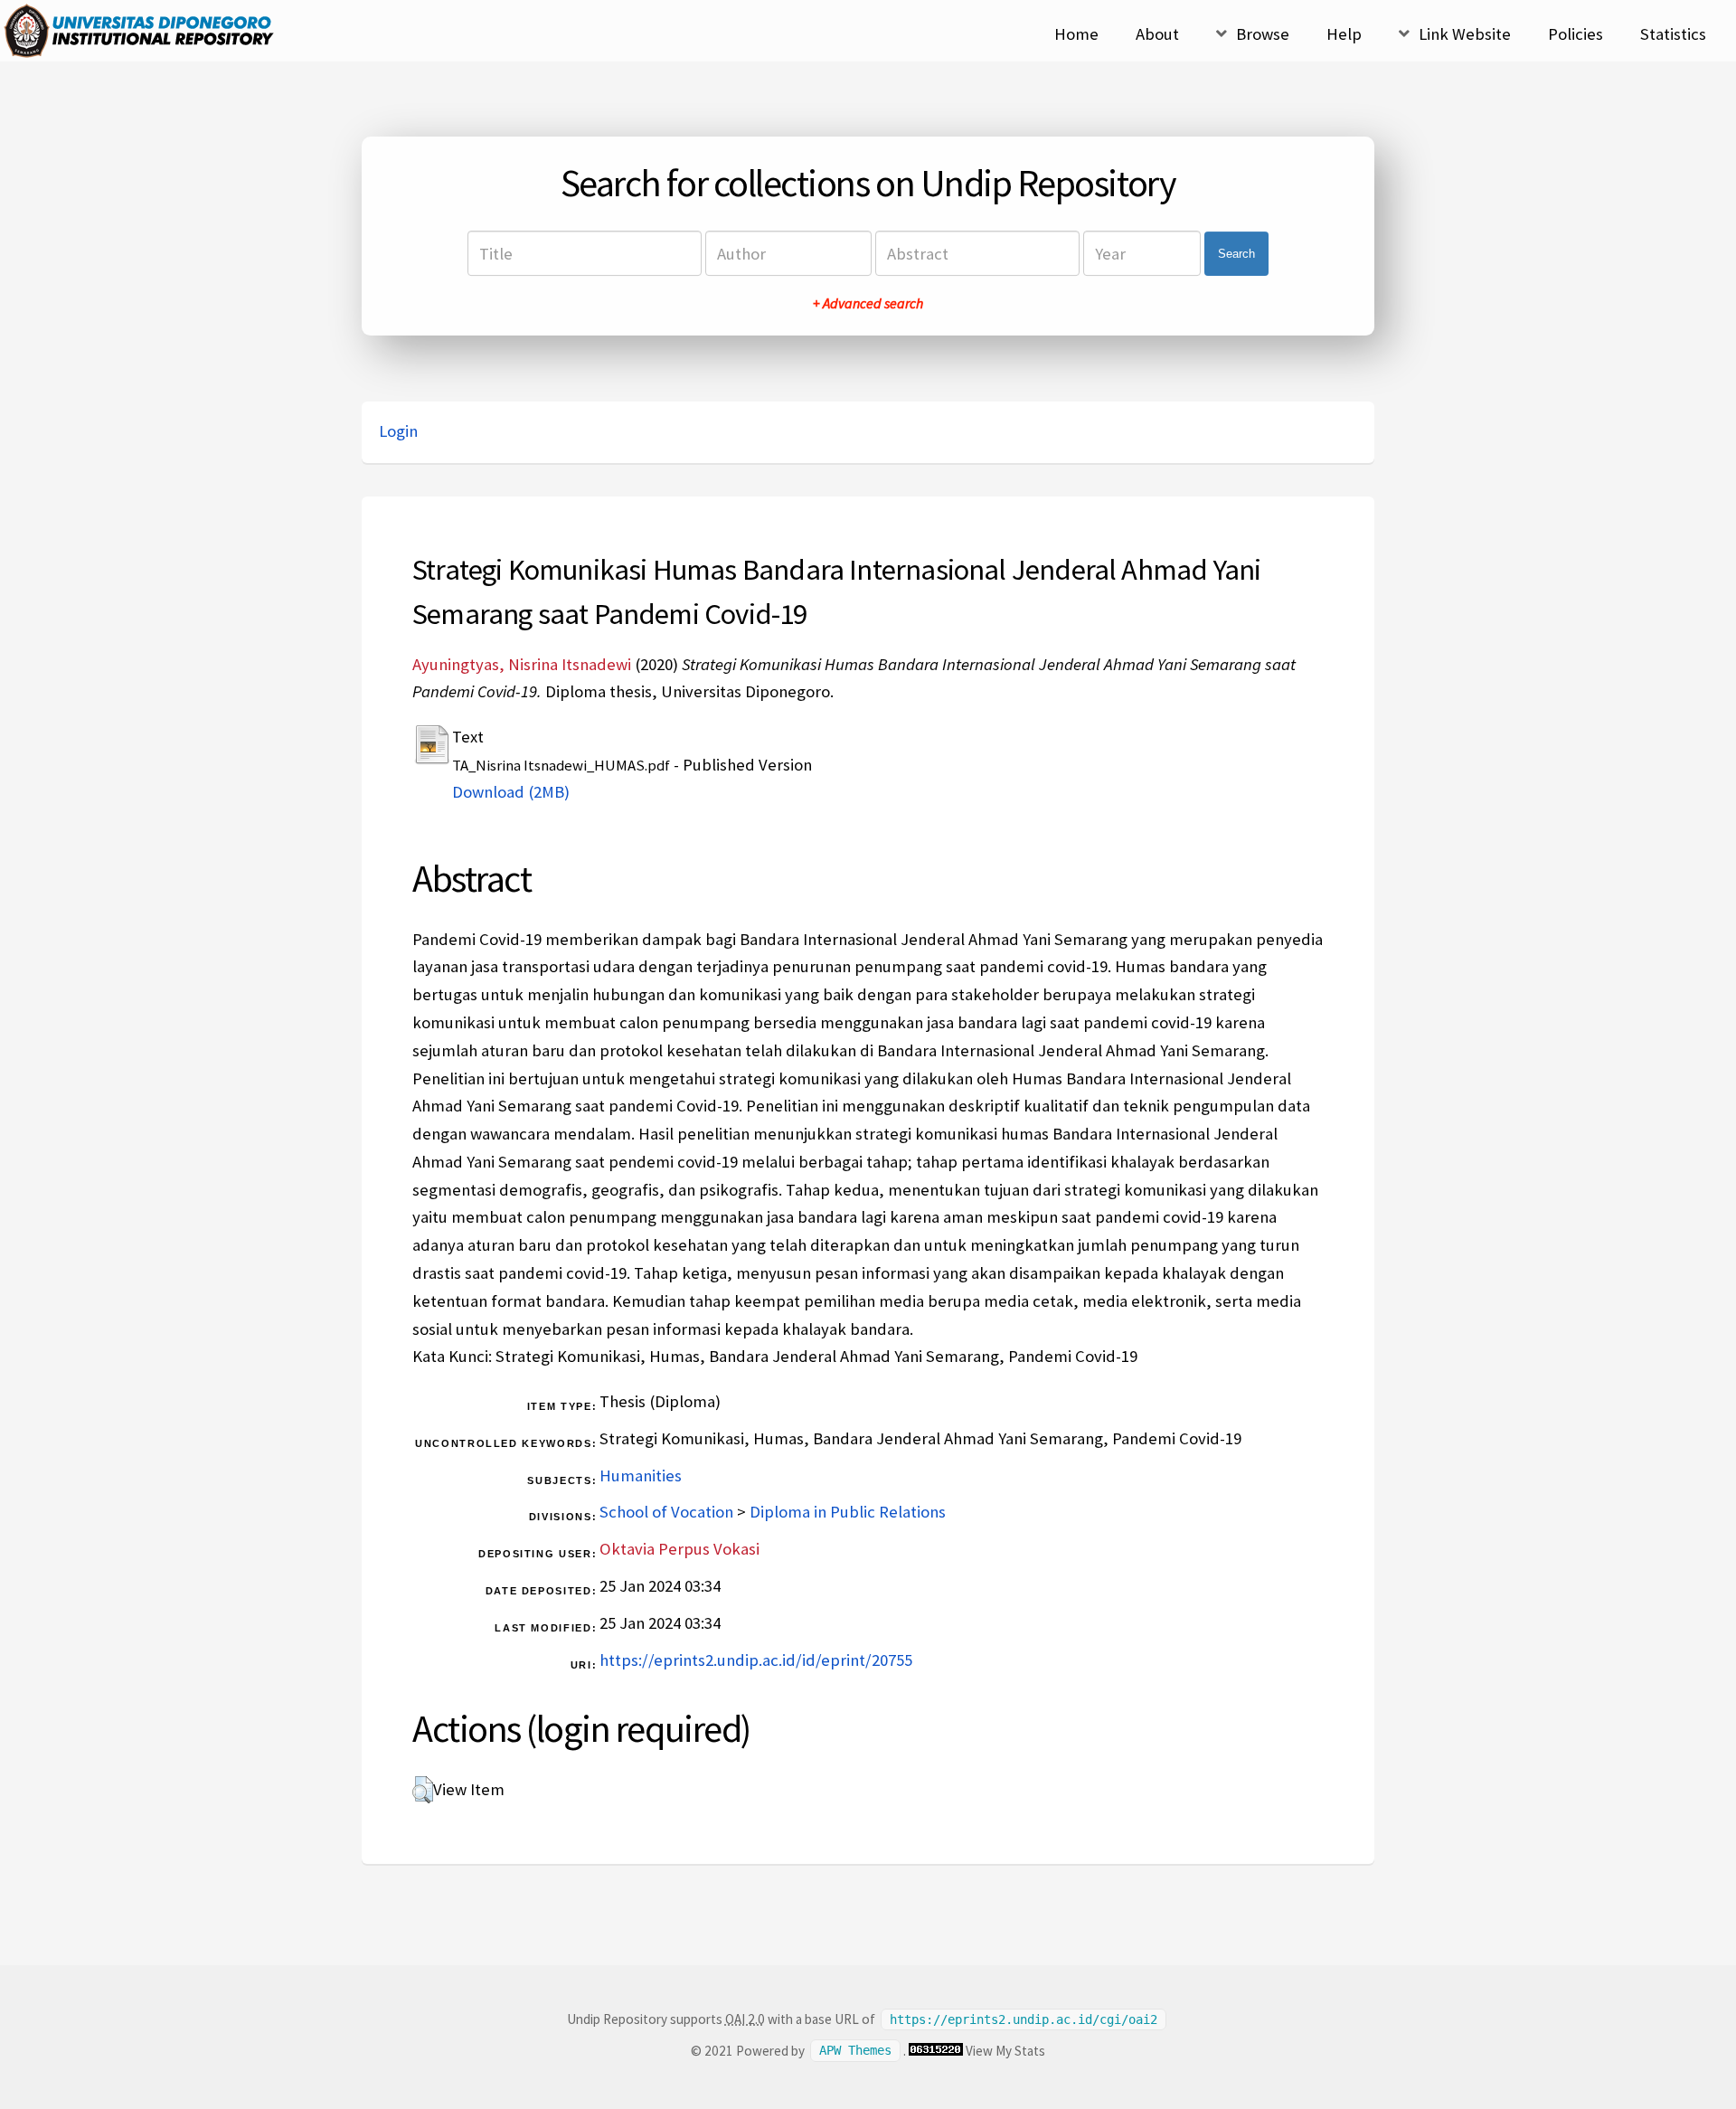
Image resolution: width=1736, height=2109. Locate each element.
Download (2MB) (511, 792)
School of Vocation (666, 1512)
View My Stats (1005, 2051)
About (1157, 34)
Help (1344, 34)
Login (398, 431)
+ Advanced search (868, 303)
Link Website (1465, 34)
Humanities (641, 1475)
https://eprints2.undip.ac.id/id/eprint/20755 (756, 1660)
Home (1076, 34)
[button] (423, 1790)
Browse (1263, 34)
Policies (1576, 34)
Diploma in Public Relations (848, 1512)
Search (1236, 254)
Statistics (1673, 34)
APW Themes (855, 2051)
